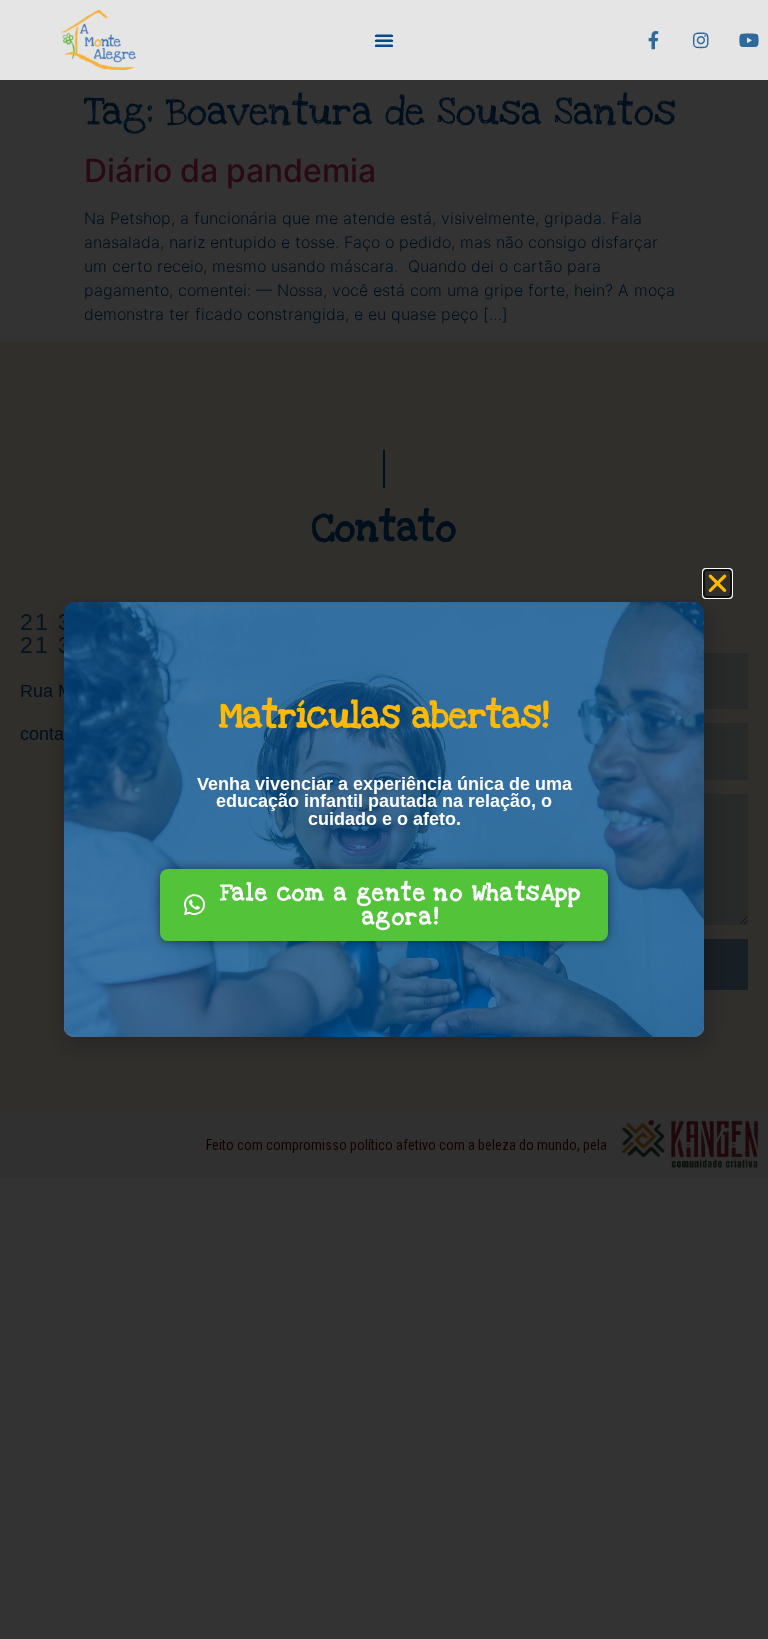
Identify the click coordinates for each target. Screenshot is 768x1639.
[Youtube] (749, 40)
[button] (384, 40)
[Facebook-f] (653, 40)
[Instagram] (701, 40)
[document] (384, 819)
